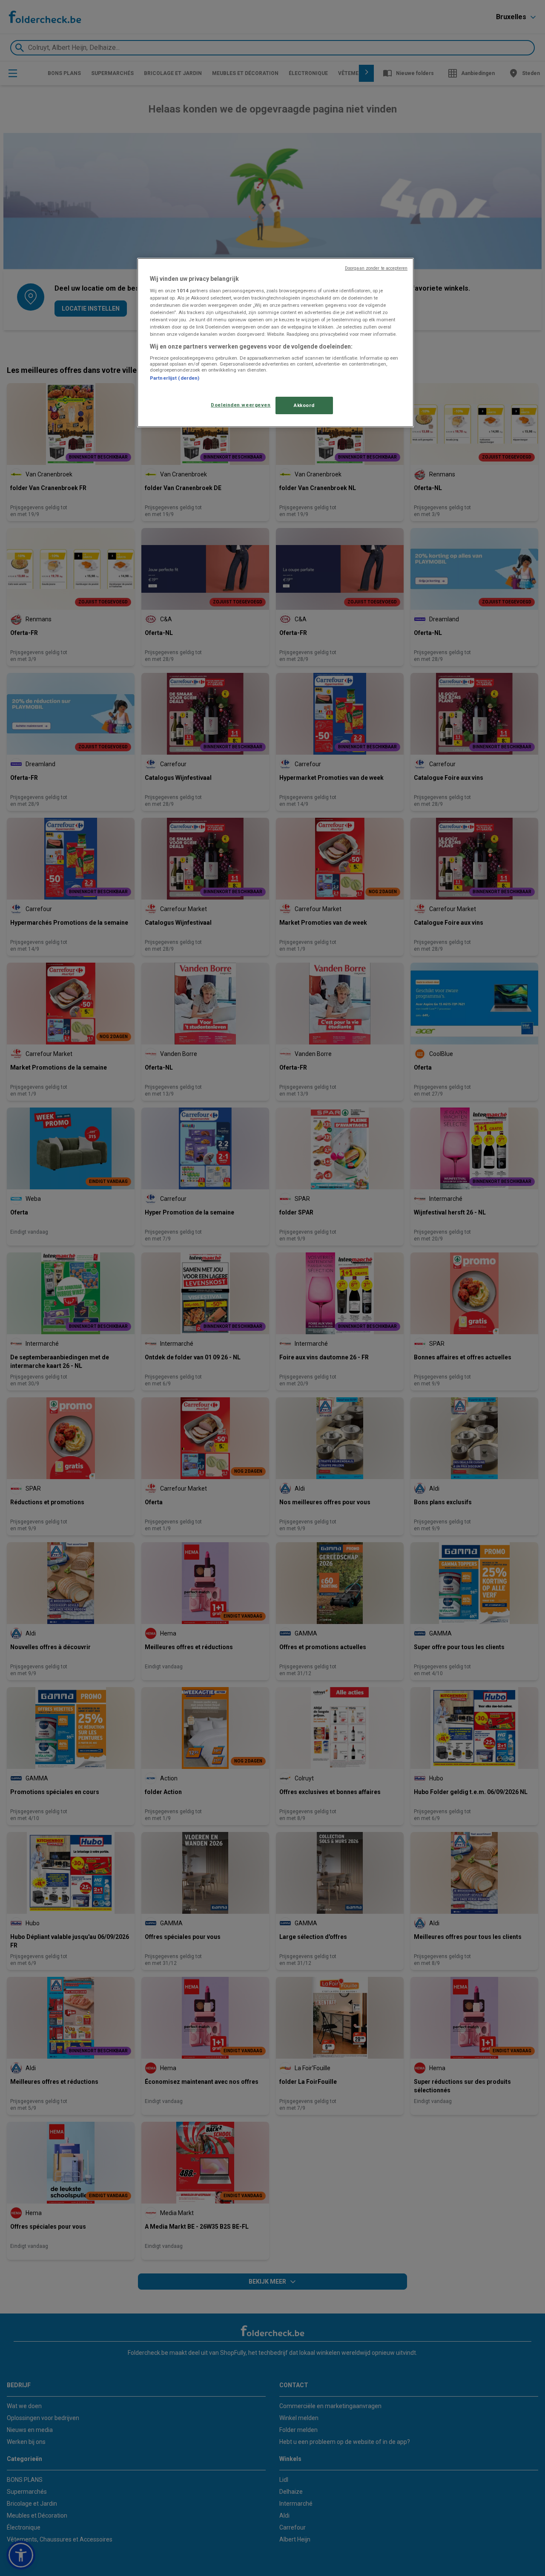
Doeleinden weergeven (241, 405)
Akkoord (304, 405)
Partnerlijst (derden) (175, 378)
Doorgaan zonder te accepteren (376, 268)
